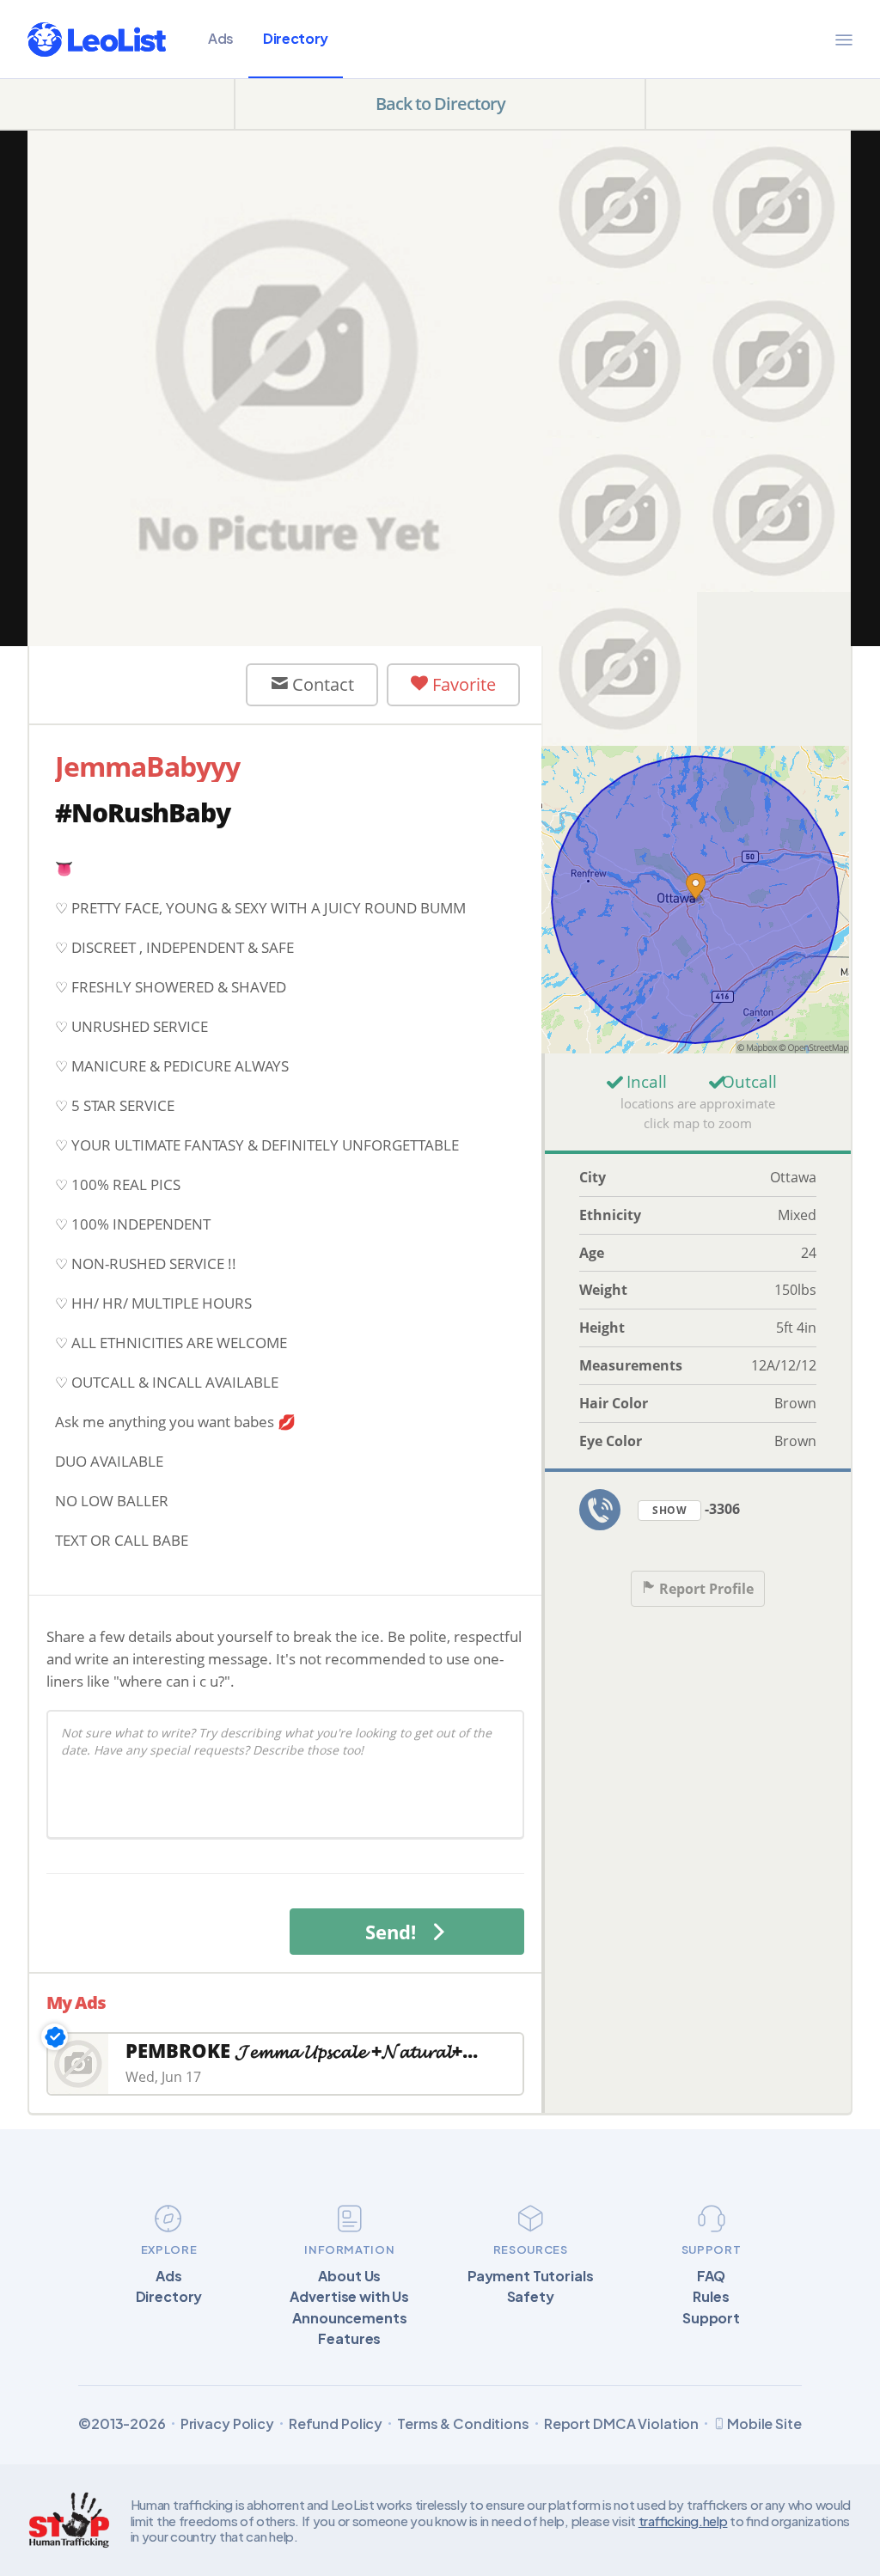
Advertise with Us (349, 2297)
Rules (711, 2297)
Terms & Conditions (463, 2424)
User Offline (153, 684)
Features (349, 2339)
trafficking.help (683, 2521)
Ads (221, 38)
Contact (321, 684)
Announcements (349, 2318)
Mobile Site (764, 2423)
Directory (296, 38)
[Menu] (844, 40)
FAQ (712, 2276)
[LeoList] (97, 40)
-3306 (696, 1509)
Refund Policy (336, 2424)
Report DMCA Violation (621, 2424)
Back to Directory (440, 104)
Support (711, 2318)
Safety (531, 2297)
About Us (349, 2276)
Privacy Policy (227, 2424)
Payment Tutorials (531, 2276)
